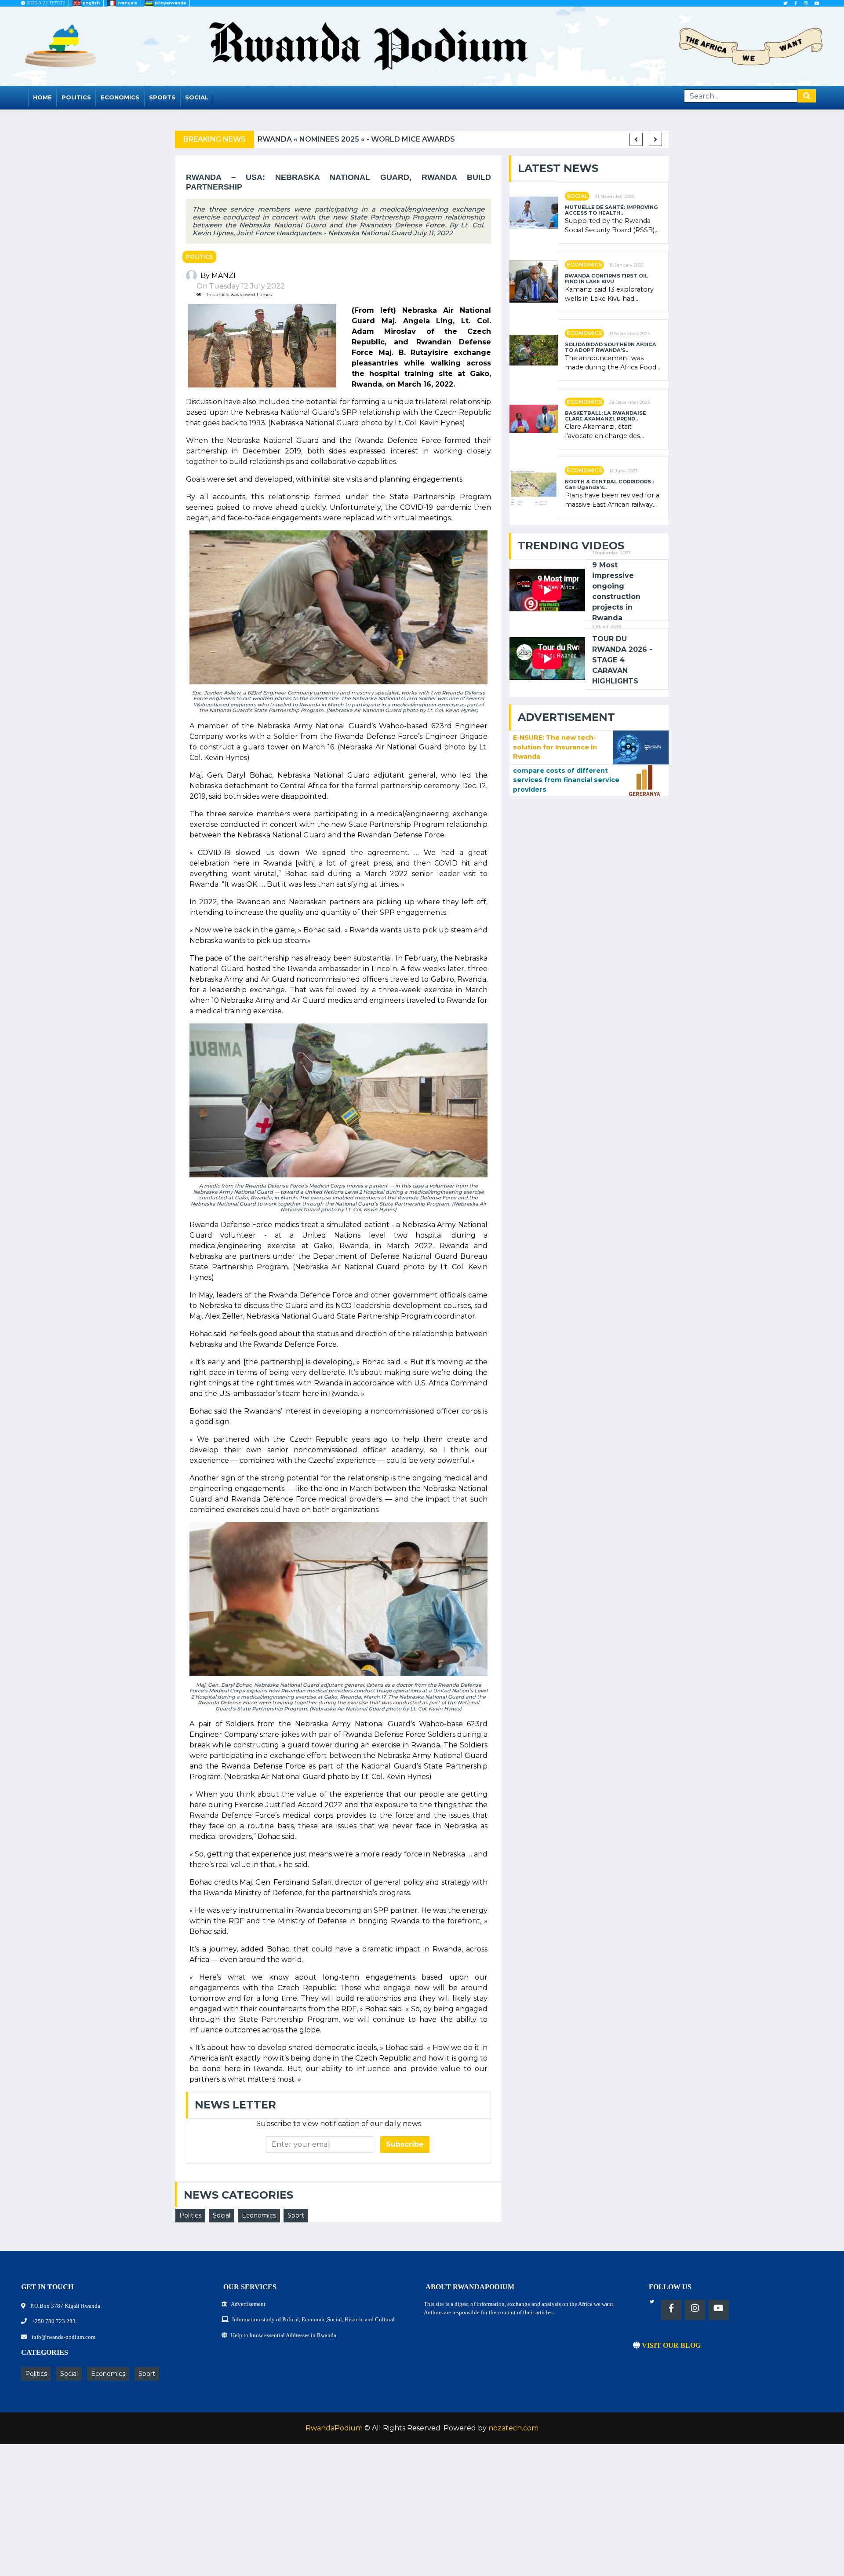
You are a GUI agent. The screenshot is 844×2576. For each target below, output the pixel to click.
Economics (120, 97)
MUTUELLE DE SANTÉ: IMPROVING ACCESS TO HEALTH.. (611, 210)
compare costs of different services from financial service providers (566, 780)
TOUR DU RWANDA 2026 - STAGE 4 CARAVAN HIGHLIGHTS (622, 660)
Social (197, 97)
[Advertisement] (264, 2514)
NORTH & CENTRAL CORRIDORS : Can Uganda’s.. (609, 485)
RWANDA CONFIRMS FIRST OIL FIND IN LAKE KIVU (606, 279)
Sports (162, 97)
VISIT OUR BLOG (670, 2345)
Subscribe (405, 2144)
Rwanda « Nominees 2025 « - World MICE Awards (356, 139)
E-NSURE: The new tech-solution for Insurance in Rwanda (555, 747)
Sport (296, 2215)
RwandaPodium (334, 2428)
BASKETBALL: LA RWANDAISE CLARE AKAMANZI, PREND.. (606, 416)
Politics (76, 97)
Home (42, 97)
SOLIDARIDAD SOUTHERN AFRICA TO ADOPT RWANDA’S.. (611, 347)
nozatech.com (513, 2428)
